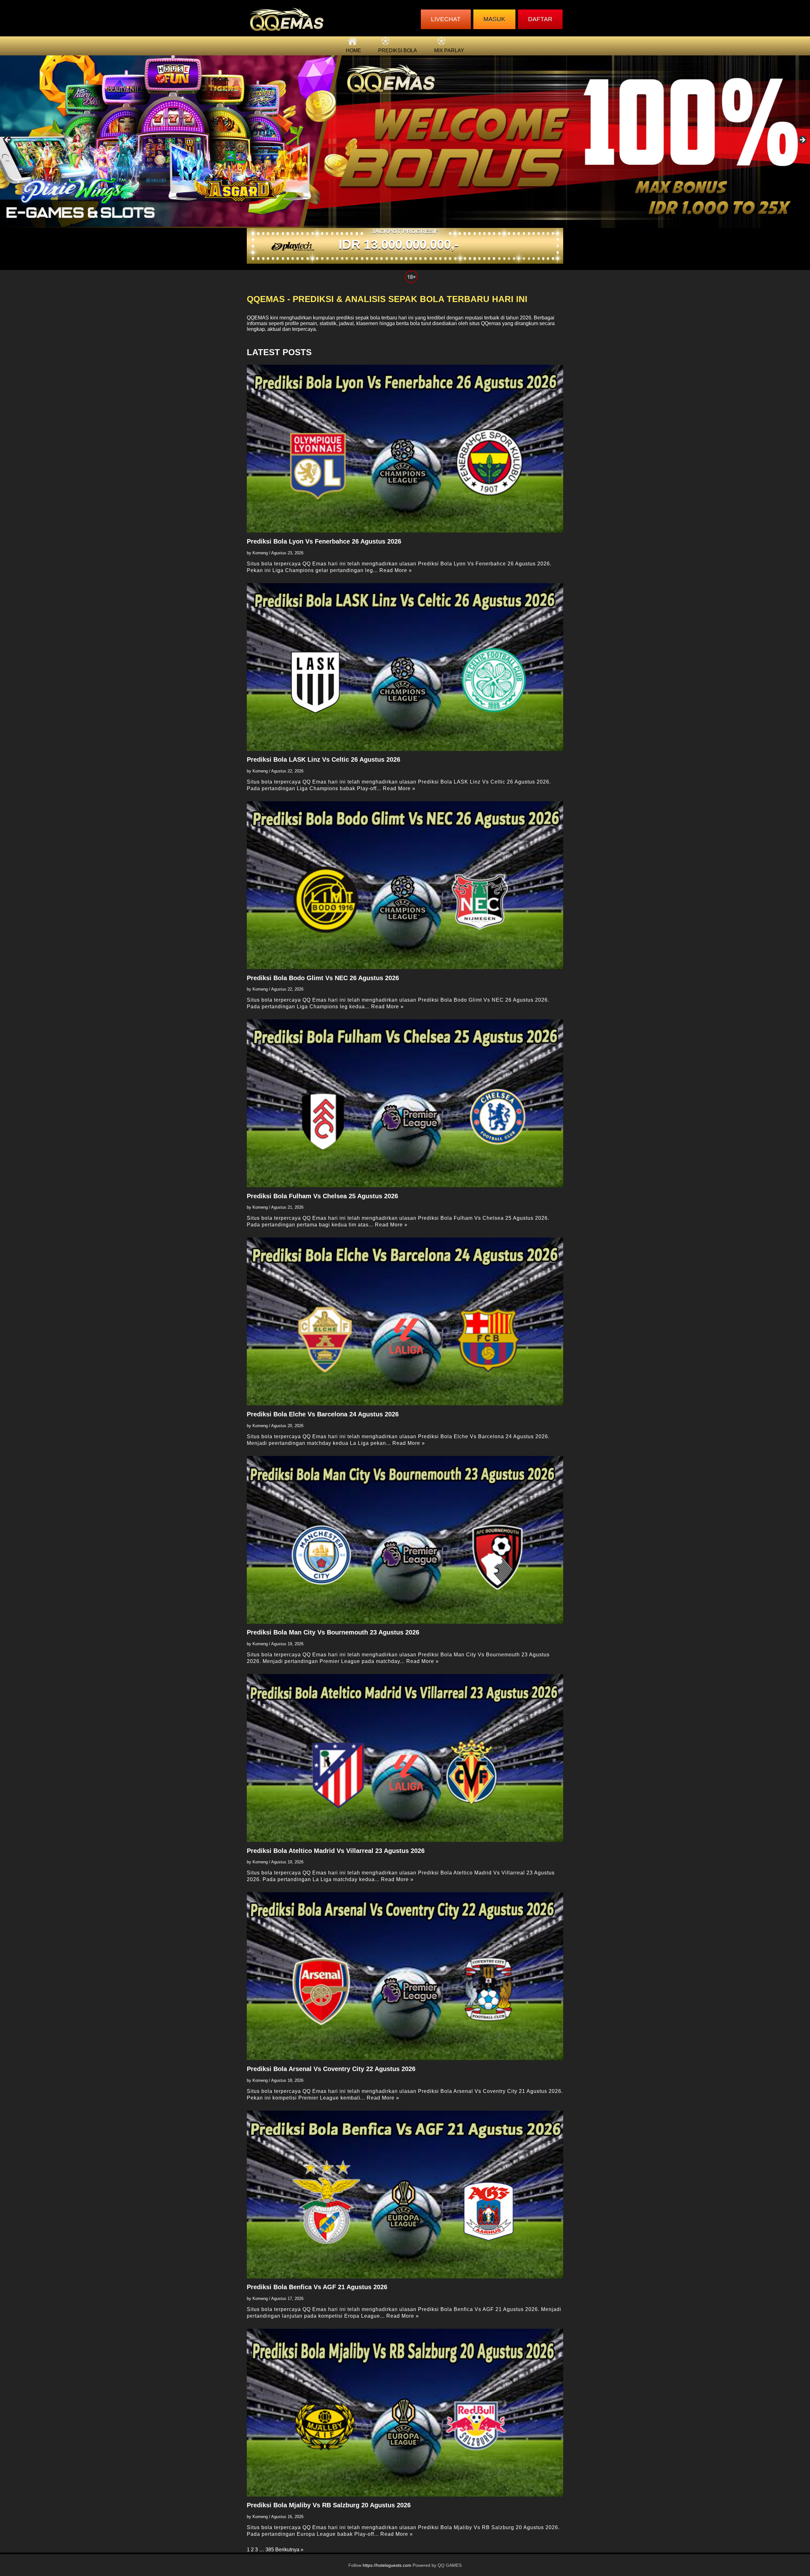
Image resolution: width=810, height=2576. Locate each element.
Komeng (260, 553)
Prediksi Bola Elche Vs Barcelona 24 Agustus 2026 (323, 1414)
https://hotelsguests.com (387, 2565)
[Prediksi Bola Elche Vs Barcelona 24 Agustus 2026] (405, 1321)
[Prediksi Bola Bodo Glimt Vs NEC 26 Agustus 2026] (405, 885)
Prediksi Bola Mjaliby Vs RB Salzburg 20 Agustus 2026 (329, 2505)
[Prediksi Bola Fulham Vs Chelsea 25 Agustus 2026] (405, 1103)
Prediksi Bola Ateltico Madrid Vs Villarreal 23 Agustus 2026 (336, 1851)
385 (270, 2550)
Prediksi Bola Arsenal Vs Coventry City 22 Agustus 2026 (331, 2069)
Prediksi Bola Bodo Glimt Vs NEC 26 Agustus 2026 (323, 978)
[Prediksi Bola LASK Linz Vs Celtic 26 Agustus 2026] (405, 667)
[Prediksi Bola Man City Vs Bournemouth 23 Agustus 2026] (405, 1540)
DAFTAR (540, 19)
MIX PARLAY (449, 50)
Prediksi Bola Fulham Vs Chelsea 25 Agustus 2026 (322, 1196)
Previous (8, 140)
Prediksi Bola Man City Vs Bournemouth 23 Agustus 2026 (333, 1632)
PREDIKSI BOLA (398, 50)
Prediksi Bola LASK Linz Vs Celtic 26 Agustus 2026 (324, 759)
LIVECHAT (446, 19)
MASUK (494, 19)
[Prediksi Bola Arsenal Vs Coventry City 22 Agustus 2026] (405, 1976)
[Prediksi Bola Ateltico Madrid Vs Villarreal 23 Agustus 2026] (405, 1758)
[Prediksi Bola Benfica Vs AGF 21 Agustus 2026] (405, 2195)
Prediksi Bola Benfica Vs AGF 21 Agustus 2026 (317, 2287)
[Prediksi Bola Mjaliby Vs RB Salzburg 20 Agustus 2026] (405, 2413)
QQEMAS (258, 318)
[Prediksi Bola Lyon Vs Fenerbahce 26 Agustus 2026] (405, 449)
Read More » (396, 570)
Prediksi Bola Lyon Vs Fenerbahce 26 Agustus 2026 (324, 541)
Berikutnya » (289, 2550)
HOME (353, 50)
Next (802, 140)
